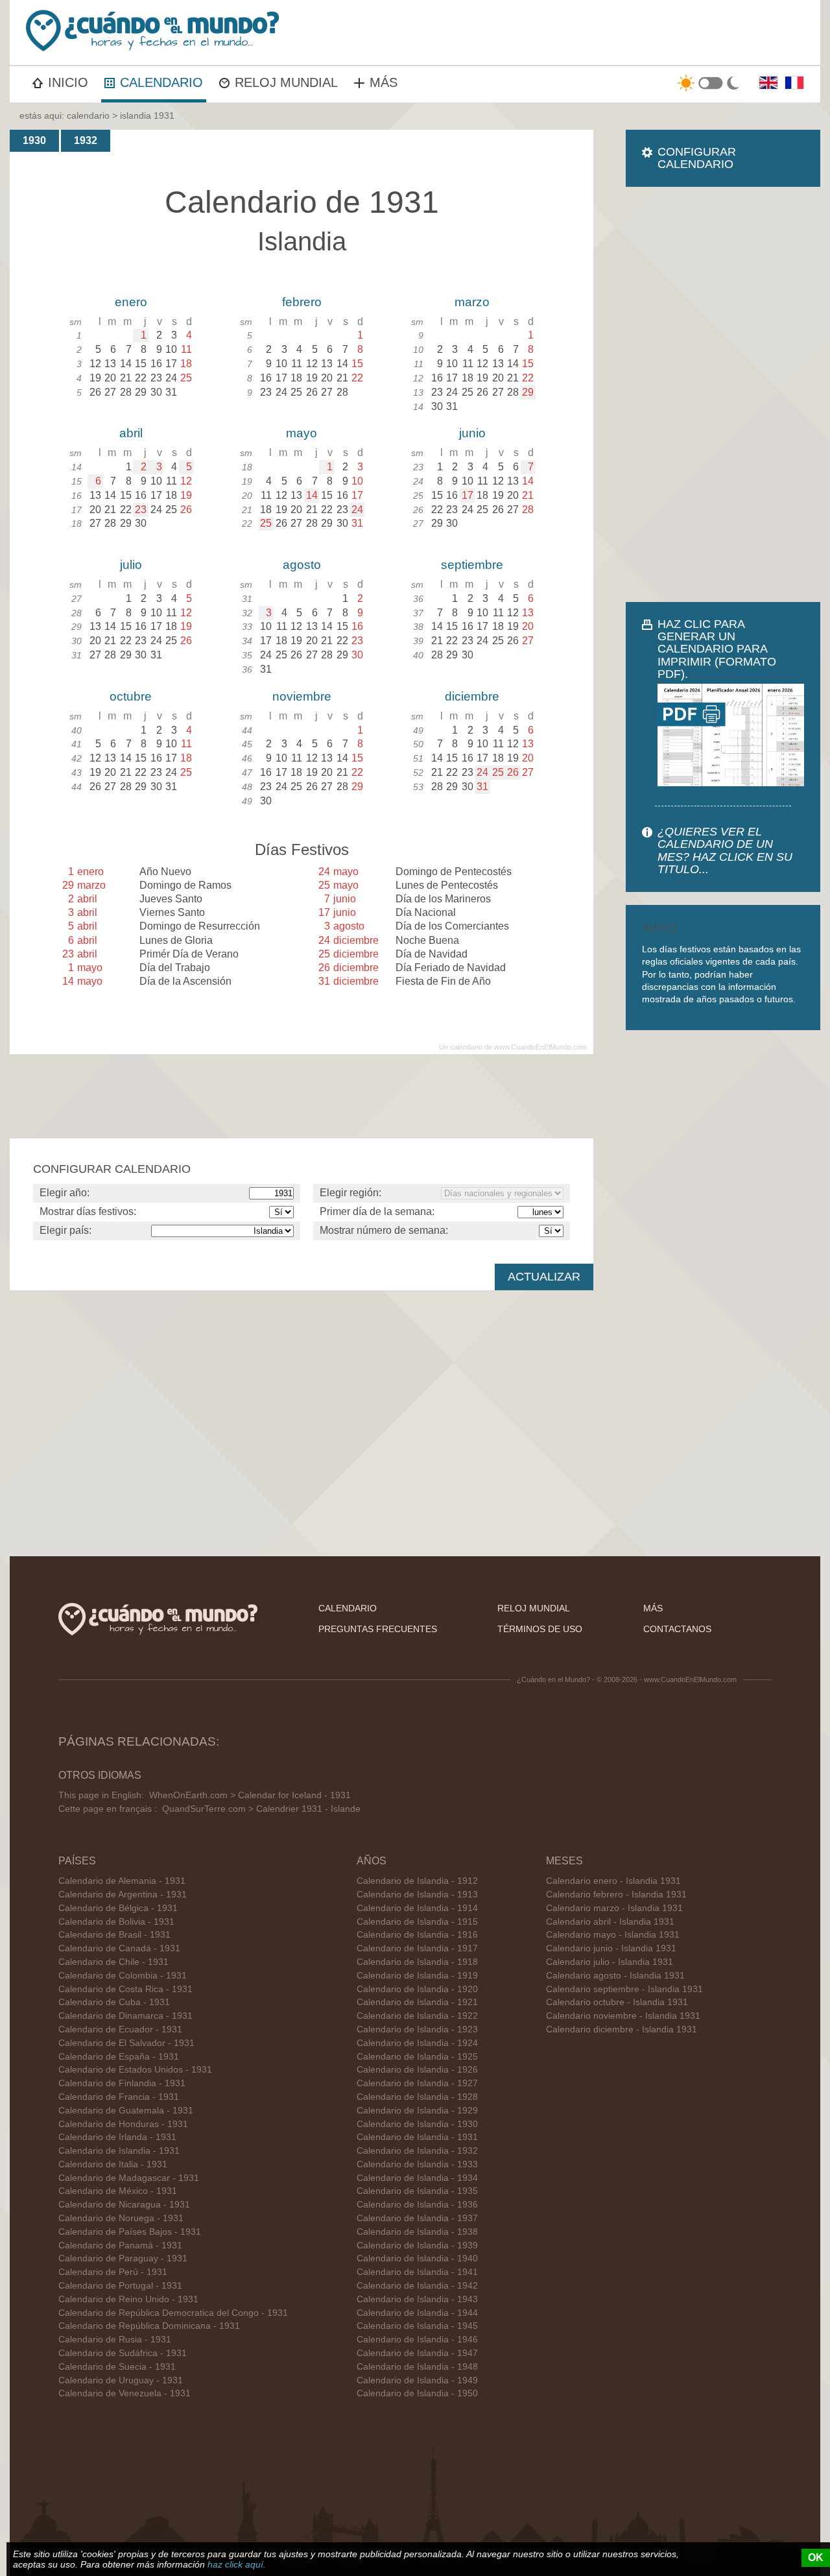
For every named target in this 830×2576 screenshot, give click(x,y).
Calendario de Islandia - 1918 (417, 1962)
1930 (34, 140)
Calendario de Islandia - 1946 (417, 2340)
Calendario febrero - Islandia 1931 (616, 1895)
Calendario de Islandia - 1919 (417, 1976)
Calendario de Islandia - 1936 (417, 2205)
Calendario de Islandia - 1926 (417, 2070)
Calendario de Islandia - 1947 (417, 2353)
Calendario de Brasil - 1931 (114, 1935)
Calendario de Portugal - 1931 (120, 2286)
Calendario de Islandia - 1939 (417, 2245)
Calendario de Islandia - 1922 (417, 2016)
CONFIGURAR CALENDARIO (697, 158)
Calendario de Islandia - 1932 (417, 2151)
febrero (302, 302)
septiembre (472, 565)
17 (468, 495)
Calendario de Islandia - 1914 (417, 1908)
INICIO (68, 82)
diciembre (472, 696)
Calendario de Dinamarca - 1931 (125, 2016)
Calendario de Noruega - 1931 (121, 2218)
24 (357, 510)
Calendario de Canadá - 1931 (119, 1948)
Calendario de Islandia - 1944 (417, 2313)
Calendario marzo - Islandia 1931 (614, 1908)
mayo (302, 433)
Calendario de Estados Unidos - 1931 (135, 2070)
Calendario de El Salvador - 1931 (126, 2043)
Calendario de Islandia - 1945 (417, 2326)
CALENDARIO (161, 82)
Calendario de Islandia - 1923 (417, 2029)
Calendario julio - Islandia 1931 (610, 1962)
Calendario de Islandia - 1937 (417, 2218)
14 (312, 495)
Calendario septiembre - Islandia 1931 (624, 1989)
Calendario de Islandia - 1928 (417, 2097)
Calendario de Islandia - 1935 (417, 2191)
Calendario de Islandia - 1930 (417, 2124)
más (653, 1608)
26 (513, 772)
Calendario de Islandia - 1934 (417, 2178)
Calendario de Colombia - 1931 (123, 1976)
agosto (302, 565)
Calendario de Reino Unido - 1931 (128, 2299)
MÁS (384, 82)
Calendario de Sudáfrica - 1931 (123, 2353)
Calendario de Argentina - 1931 (123, 1895)
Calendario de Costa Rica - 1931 (125, 1989)
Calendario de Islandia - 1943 (417, 2299)
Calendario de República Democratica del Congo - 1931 (173, 2313)
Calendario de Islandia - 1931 (119, 2151)
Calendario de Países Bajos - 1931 (130, 2232)
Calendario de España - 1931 (119, 2057)
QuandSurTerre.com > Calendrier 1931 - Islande (261, 1809)
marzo (472, 302)
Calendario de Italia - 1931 (113, 2164)
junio (472, 433)
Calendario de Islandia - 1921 (417, 2002)
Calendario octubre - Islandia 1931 (617, 2002)
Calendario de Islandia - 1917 (417, 1948)
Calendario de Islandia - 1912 (417, 1881)
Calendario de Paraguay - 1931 (123, 2258)
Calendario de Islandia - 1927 (417, 2083)
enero (131, 302)
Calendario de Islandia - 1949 (417, 2380)
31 (482, 787)
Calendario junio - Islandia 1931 (611, 1948)
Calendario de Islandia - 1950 (417, 2393)
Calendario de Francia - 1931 (119, 2097)
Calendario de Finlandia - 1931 (122, 2083)
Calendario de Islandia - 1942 (417, 2286)
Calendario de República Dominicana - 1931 (149, 2326)
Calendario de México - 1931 (118, 2191)
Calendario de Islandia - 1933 (417, 2164)
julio (131, 565)
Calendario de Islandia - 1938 (417, 2232)
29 (528, 392)
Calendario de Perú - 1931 (113, 2272)
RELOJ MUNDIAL (286, 82)
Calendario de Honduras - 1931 (123, 2124)
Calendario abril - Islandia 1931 (610, 1922)
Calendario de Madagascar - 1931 (129, 2178)
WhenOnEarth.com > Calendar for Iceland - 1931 (250, 1795)
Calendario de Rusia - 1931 (115, 2340)
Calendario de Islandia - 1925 (417, 2057)
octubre (131, 696)
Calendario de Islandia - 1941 (417, 2272)
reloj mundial (534, 1608)
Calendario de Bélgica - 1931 (118, 1908)
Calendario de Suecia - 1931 (117, 2367)
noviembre (302, 696)
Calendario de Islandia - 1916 (417, 1935)
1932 (86, 140)
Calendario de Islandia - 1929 (417, 2111)
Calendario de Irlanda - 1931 (117, 2137)
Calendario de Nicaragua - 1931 (124, 2205)
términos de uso (540, 1629)
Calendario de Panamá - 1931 (120, 2245)
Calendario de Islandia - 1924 (417, 2043)
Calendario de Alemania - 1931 (122, 1881)
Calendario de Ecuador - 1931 (120, 2029)
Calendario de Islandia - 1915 (417, 1922)
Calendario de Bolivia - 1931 (116, 1922)
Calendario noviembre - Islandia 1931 (623, 2016)
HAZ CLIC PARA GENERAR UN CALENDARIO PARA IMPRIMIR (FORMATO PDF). (717, 649)
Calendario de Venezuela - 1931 (124, 2393)
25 (266, 523)
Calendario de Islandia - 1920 (417, 1989)
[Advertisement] (723, 394)
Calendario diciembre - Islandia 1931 (622, 2029)
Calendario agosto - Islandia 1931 (615, 1976)
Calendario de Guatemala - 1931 (126, 2111)
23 (141, 510)
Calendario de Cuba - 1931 (114, 2002)
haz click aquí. (237, 2564)
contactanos (677, 1629)
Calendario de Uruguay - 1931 (121, 2380)
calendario (88, 115)
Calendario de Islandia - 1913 (417, 1895)
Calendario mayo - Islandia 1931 (613, 1935)
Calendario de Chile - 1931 (113, 1962)
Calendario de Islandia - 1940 (417, 2258)
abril (131, 433)
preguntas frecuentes (378, 1629)
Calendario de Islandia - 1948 (417, 2367)
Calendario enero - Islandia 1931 (613, 1881)
